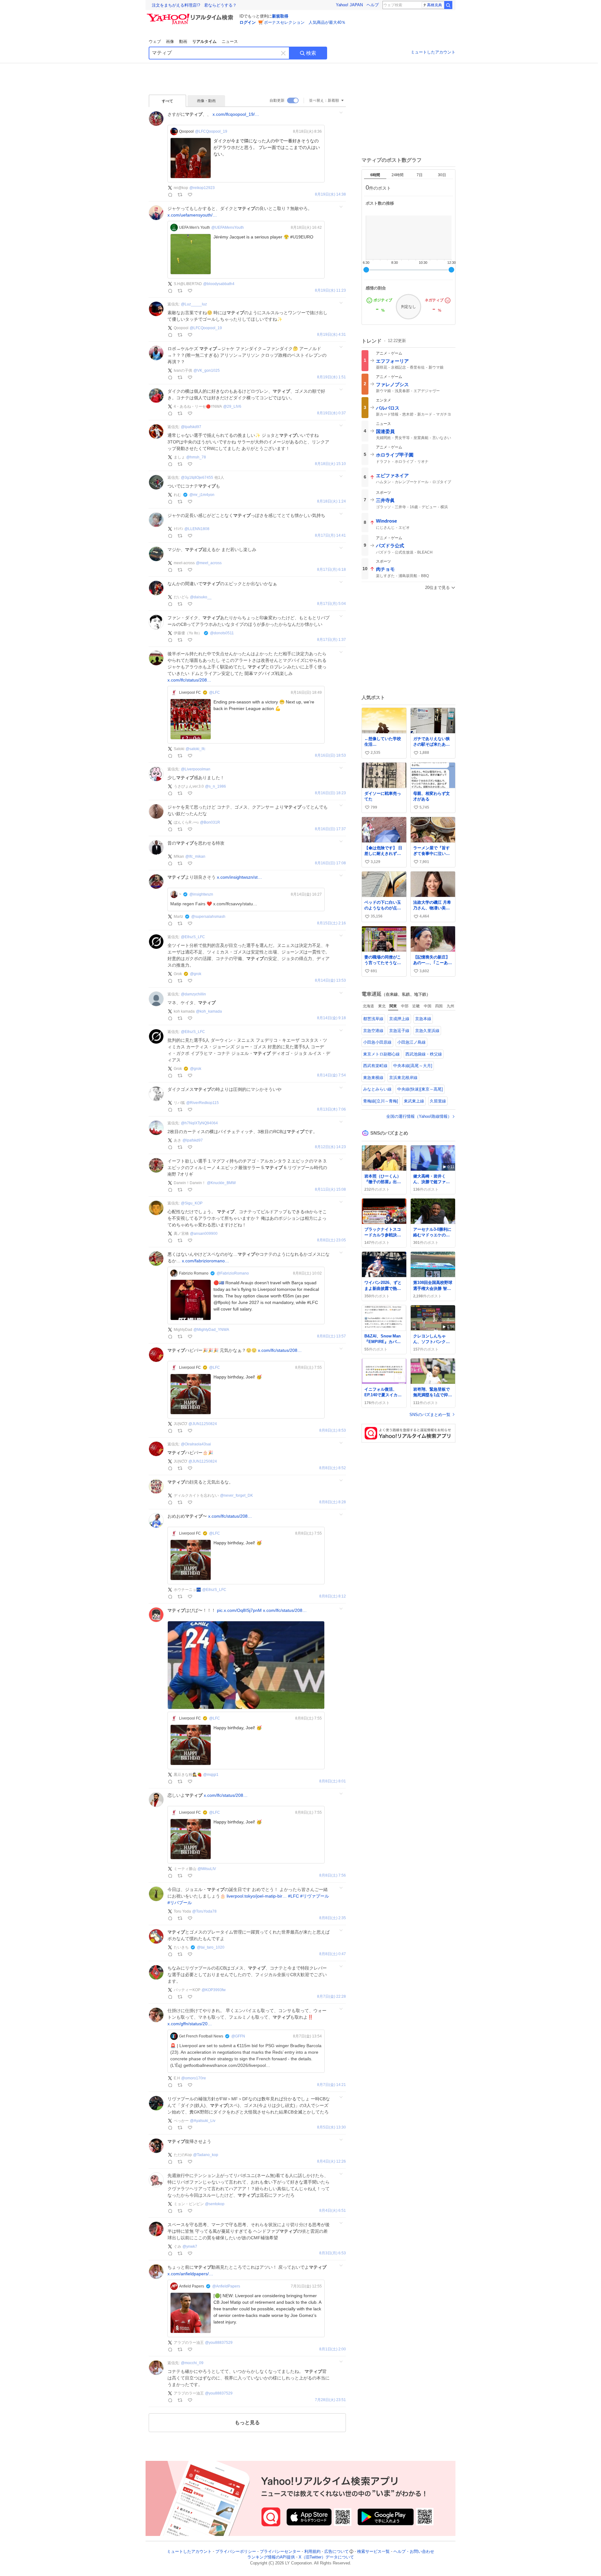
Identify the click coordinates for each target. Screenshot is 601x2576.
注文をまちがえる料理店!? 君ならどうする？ (194, 5)
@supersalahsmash (208, 917)
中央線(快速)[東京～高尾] (420, 1089)
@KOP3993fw (214, 1990)
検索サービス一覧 (373, 2551)
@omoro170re (194, 2078)
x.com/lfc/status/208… (189, 680)
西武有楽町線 (375, 1066)
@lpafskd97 (191, 427)
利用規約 (312, 2551)
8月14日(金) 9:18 (331, 1018)
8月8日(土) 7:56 (333, 1876)
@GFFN (238, 2036)
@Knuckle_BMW (221, 1183)
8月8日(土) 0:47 (333, 1954)
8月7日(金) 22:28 (331, 1997)
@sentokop (215, 2204)
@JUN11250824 (203, 1424)
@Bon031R (210, 822)
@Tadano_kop (206, 2155)
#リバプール (180, 1903)
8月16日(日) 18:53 (330, 756)
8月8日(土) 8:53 (333, 1431)
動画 (183, 41)
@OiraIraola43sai (196, 1444)
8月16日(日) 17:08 (330, 863)
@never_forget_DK (236, 1495)
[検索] (448, 5)
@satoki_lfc (195, 749)
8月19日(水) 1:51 (331, 377)
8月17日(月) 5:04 (331, 604)
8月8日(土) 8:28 (333, 1502)
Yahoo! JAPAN (349, 5)
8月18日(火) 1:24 (331, 501)
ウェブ (155, 41)
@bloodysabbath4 (219, 284)
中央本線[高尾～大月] (413, 1066)
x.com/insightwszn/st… (239, 877)
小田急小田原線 (377, 1042)
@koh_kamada (209, 1011)
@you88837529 (219, 2343)
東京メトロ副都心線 (381, 1054)
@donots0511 (222, 633)
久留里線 (438, 1101)
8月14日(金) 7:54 (331, 1075)
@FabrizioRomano (233, 1273)
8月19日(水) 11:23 (330, 291)
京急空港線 (373, 1031)
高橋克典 (434, 5)
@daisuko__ (201, 597)
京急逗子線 (399, 1031)
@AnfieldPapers (226, 2286)
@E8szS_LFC (193, 937)
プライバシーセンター (280, 2551)
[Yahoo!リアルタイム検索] (191, 15)
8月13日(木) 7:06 (331, 1109)
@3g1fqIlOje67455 (197, 478)
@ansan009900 (204, 1234)
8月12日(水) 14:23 (330, 1147)
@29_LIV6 (232, 406)
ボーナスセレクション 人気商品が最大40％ (305, 22)
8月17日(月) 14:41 (330, 536)
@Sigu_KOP (192, 1203)
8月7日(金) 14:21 (331, 2085)
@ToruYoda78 (204, 1911)
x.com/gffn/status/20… (190, 2024)
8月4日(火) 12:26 (331, 2162)
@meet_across (209, 563)
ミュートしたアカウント (433, 52)
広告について (336, 2551)
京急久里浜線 (427, 1031)
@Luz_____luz (194, 304)
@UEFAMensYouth (228, 227)
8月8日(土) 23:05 (331, 1240)
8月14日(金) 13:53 (330, 981)
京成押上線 (399, 1019)
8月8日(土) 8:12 (333, 1596)
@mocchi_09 (192, 2363)
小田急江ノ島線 (411, 1042)
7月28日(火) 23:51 (330, 2400)
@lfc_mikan (195, 856)
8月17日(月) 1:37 (331, 640)
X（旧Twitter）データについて (326, 2557)
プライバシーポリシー (236, 2551)
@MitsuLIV (207, 1869)
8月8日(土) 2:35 (333, 1918)
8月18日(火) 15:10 (330, 464)
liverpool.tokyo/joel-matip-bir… (257, 1896)
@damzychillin (193, 994)
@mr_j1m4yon (202, 495)
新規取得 (280, 16)
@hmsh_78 (196, 457)
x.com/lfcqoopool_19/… (236, 114)
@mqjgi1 (211, 1775)
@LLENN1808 (197, 529)
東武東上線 (414, 1101)
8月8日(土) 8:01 (333, 1781)
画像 (170, 41)
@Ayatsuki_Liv (203, 2121)
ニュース (230, 41)
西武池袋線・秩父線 (424, 1054)
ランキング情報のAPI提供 (271, 2557)
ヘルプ (373, 5)
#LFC (293, 1896)
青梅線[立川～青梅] (381, 1101)
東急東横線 (373, 1078)
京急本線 (423, 1019)
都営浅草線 (373, 1019)
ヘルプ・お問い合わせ (414, 2551)
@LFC (215, 693)
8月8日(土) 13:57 (331, 1336)
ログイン (248, 22)
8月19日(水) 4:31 (331, 335)
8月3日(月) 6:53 (333, 2253)
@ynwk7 (190, 2246)
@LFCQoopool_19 (211, 131)
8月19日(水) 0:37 (331, 413)
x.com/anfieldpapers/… (190, 2274)
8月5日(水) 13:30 (331, 2127)
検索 (311, 53)
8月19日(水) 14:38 (330, 194)
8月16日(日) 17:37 (330, 829)
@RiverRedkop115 (203, 1103)
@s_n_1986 (216, 786)
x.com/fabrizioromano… (205, 1261)
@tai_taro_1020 (211, 1947)
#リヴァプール (315, 1896)
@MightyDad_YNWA (211, 1330)
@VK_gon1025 (207, 371)
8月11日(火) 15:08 (330, 1190)
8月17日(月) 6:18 (331, 570)
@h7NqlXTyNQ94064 (199, 1123)
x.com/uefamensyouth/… (192, 215)
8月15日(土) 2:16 (331, 923)
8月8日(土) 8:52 (333, 1468)
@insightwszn (201, 894)
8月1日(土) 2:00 (333, 2349)
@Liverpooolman (196, 769)
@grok (196, 974)
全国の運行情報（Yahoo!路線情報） (419, 1116)
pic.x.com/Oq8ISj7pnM (239, 1610)
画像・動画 (206, 101)
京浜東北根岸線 (403, 1078)
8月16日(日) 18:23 (330, 793)
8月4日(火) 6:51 (333, 2211)
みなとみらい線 (377, 1089)
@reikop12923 (202, 188)
